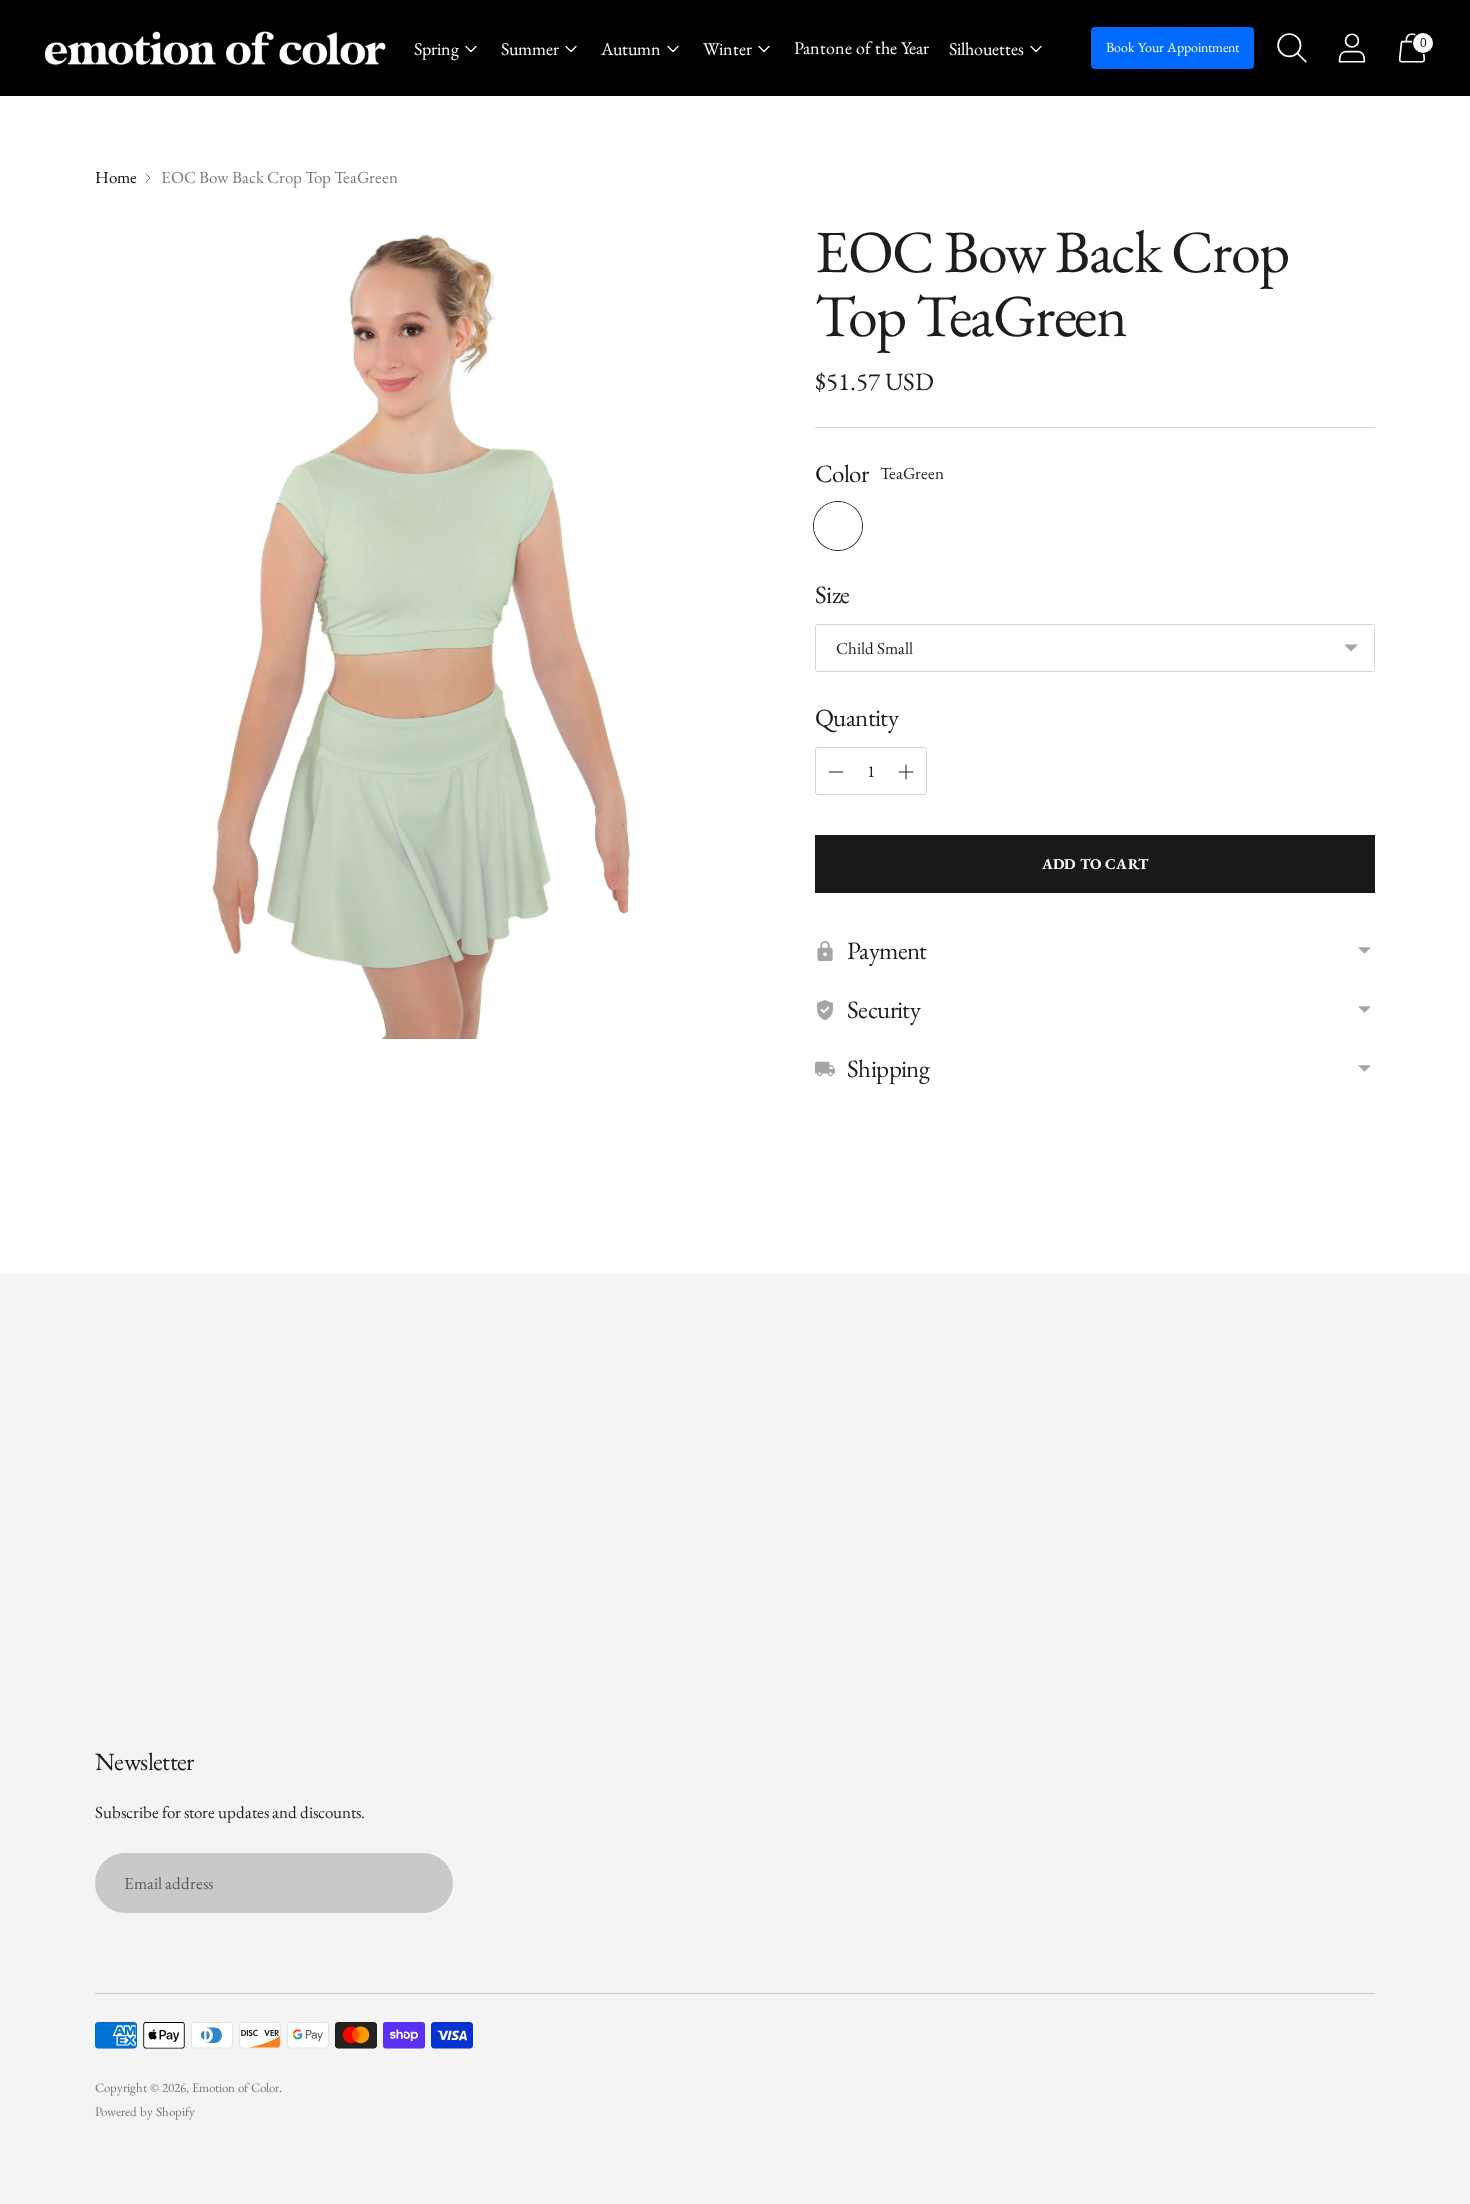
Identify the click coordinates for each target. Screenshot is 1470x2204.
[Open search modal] (1292, 48)
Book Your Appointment (1172, 47)
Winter (727, 48)
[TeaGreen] (838, 526)
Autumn (631, 48)
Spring (436, 48)
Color (841, 473)
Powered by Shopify (145, 2111)
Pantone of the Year (861, 47)
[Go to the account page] (1352, 48)
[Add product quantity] (906, 772)
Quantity (856, 717)
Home (116, 177)
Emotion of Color (235, 2087)
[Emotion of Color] (215, 48)
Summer (530, 48)
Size (832, 594)
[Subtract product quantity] (836, 772)
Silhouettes (986, 48)
